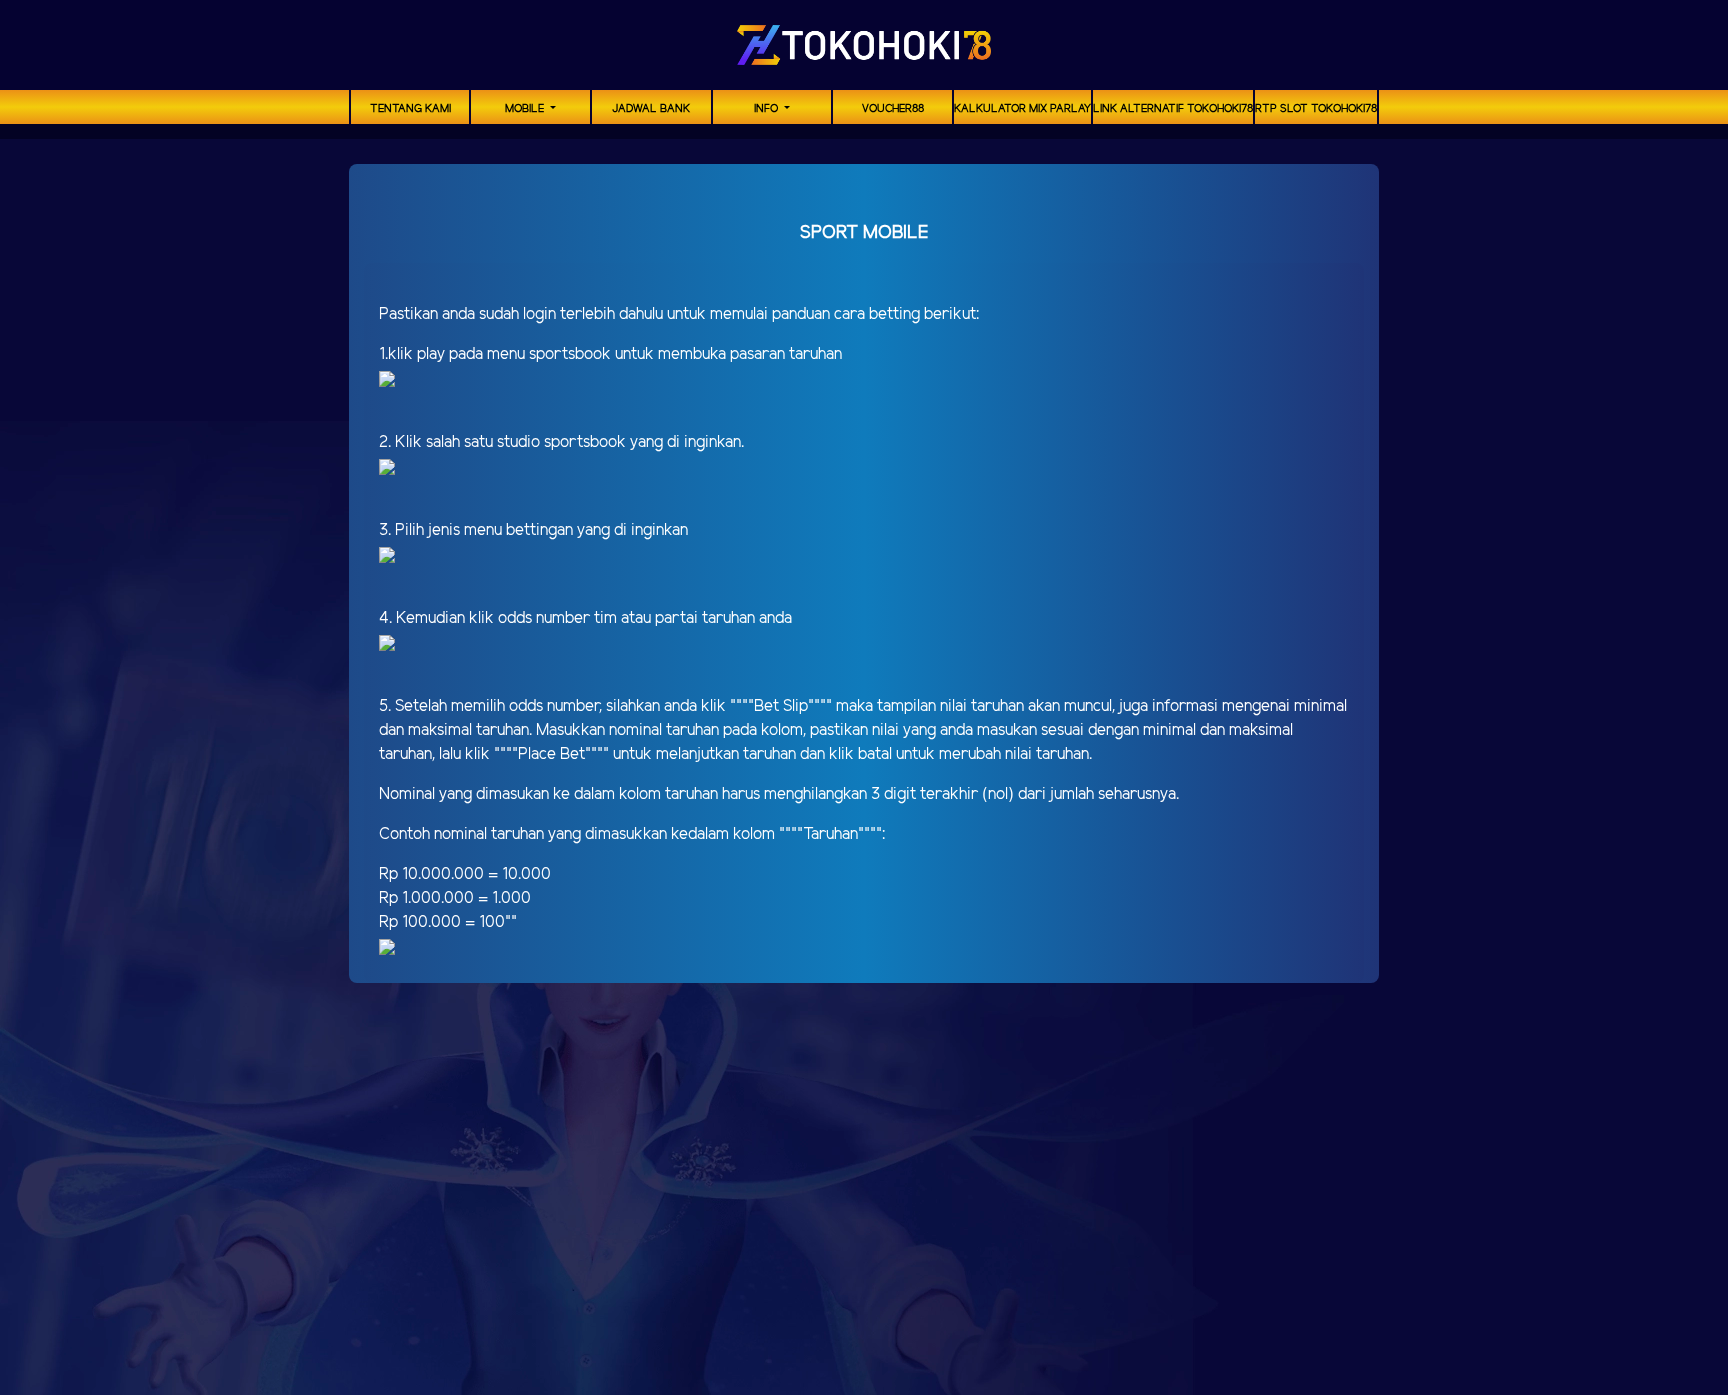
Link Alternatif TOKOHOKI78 (1173, 109)
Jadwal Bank (651, 109)
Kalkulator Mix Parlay (1022, 109)
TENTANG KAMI (410, 109)
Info (767, 109)
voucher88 (893, 109)
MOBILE (526, 109)
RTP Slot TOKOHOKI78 (1316, 109)
